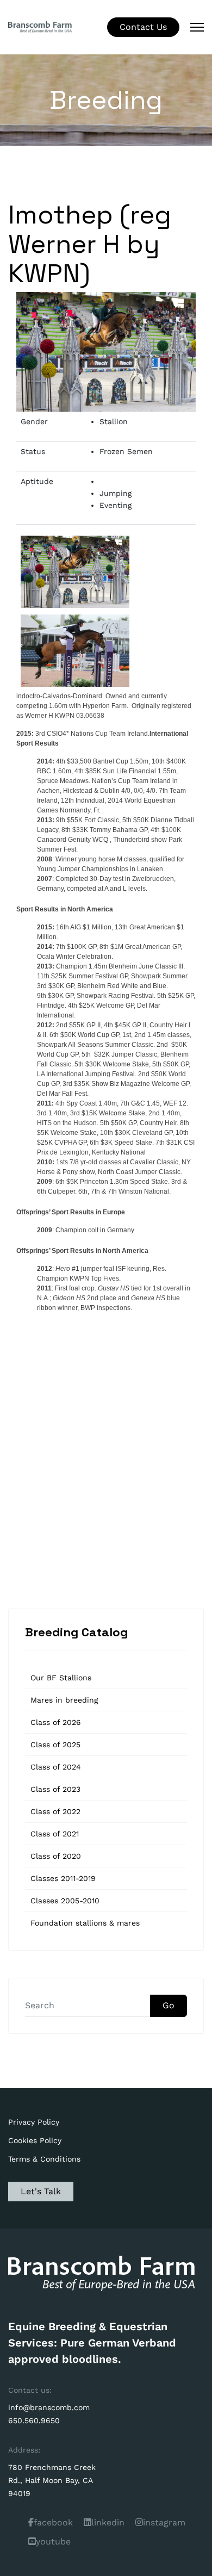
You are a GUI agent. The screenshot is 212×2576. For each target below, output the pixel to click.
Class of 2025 (55, 1745)
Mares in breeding (64, 1700)
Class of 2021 (55, 1834)
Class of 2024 (56, 1767)
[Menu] (197, 27)
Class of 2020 (56, 1856)
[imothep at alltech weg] (76, 572)
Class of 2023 (55, 1789)
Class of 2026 (56, 1722)
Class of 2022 (55, 1811)
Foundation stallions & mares (85, 1923)
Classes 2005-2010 (65, 1901)
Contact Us (143, 27)
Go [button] (169, 2005)
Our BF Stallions (61, 1678)
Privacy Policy (34, 2122)
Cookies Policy (35, 2140)
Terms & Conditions (44, 2159)
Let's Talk (41, 2191)
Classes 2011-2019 (63, 1878)
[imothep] (76, 651)
